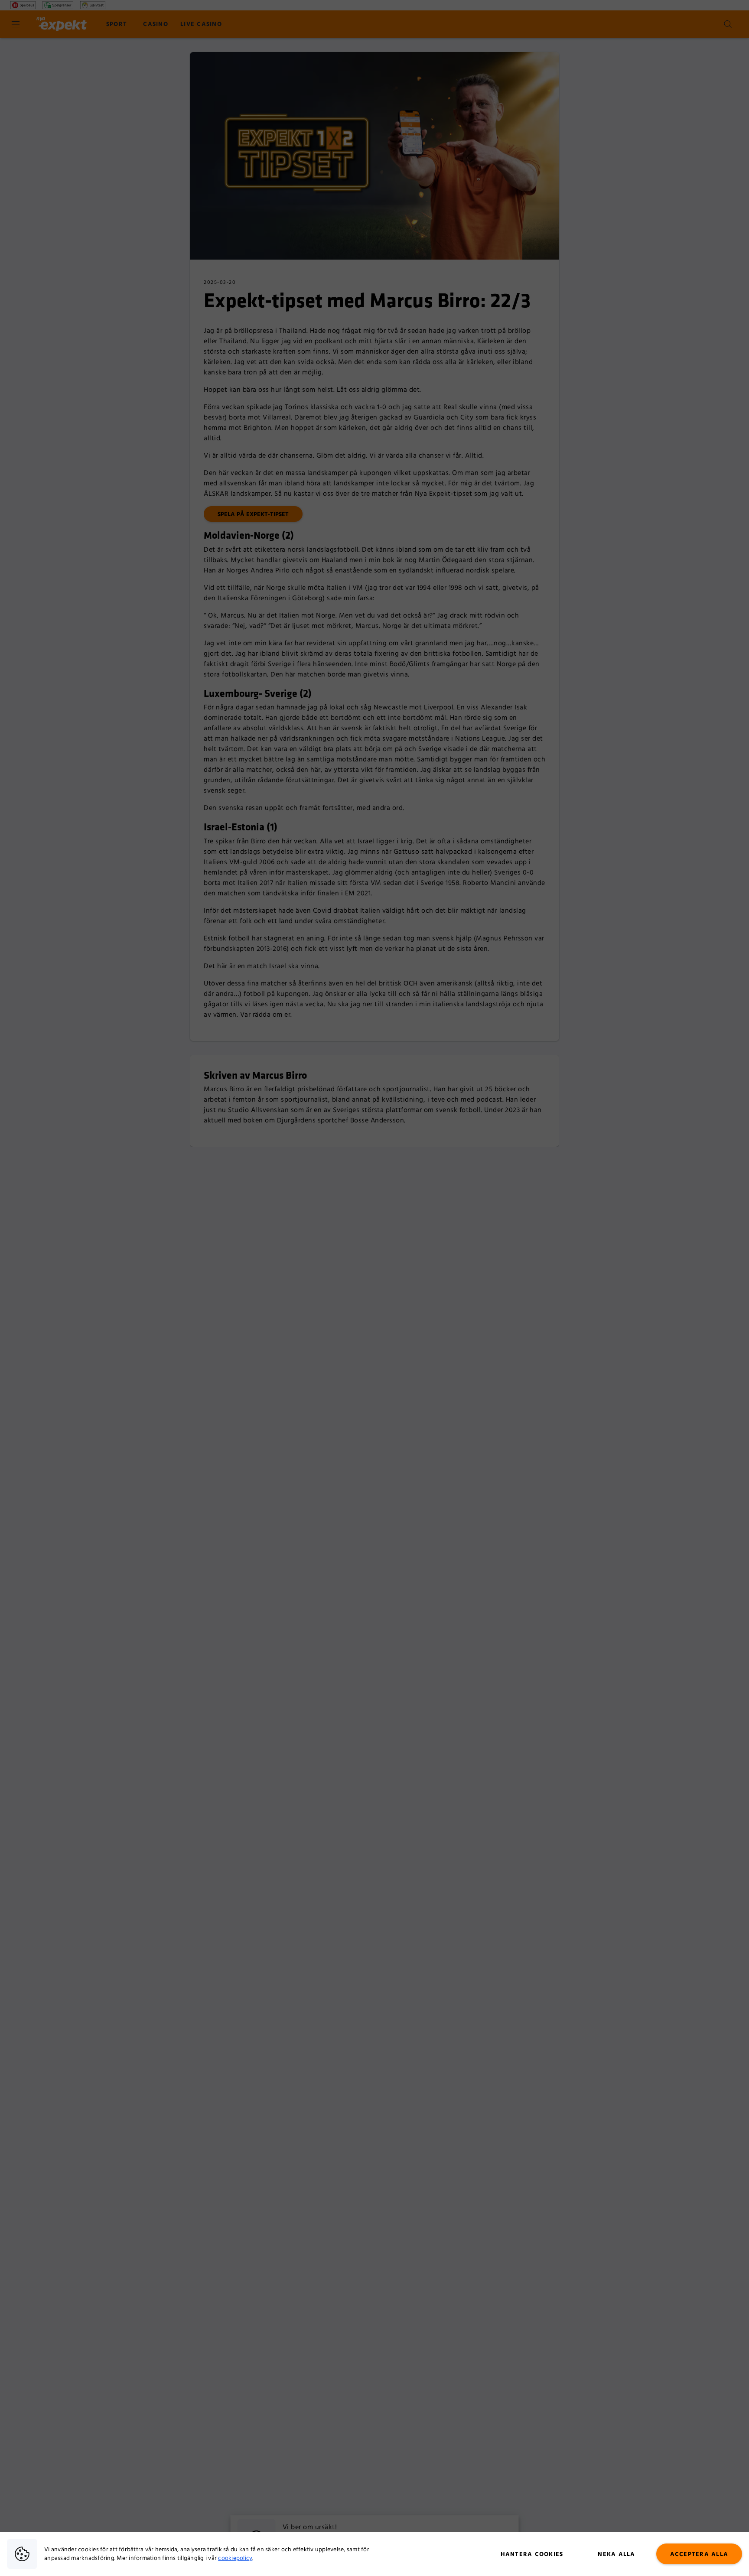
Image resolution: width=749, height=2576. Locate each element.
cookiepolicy (235, 2558)
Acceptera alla (699, 2554)
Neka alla (616, 2554)
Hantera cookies (532, 2554)
